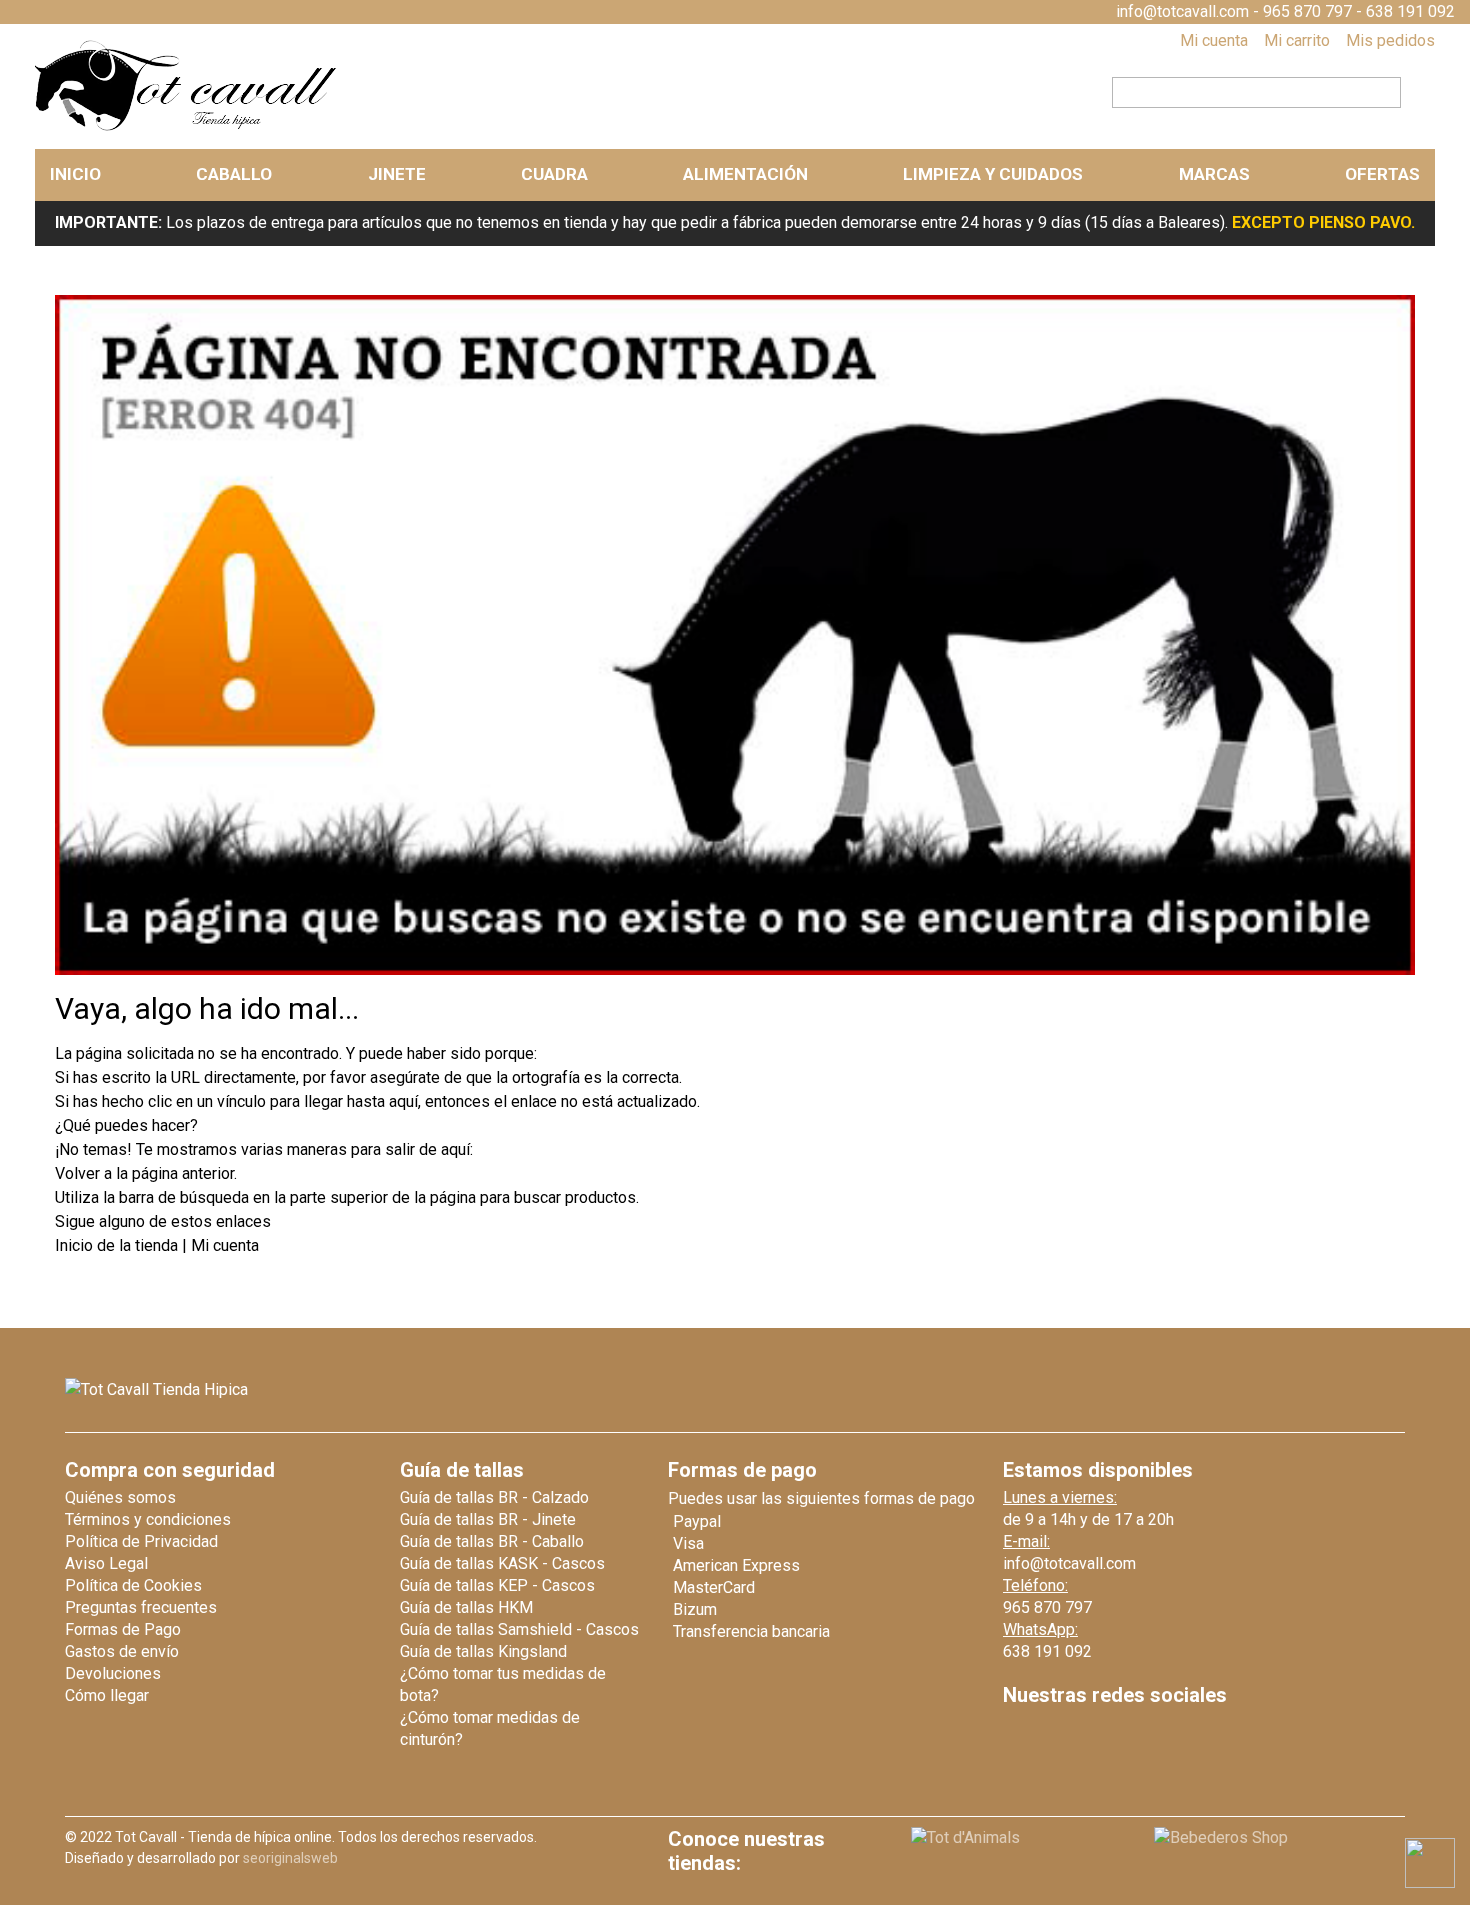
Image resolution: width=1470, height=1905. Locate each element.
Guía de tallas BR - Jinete (488, 1519)
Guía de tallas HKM (466, 1607)
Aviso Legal (106, 1563)
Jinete (397, 174)
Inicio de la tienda (118, 1245)
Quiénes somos (120, 1497)
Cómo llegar (107, 1695)
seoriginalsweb (290, 1858)
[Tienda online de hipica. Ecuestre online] (187, 126)
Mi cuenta (1214, 40)
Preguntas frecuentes (141, 1607)
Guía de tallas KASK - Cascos (502, 1563)
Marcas (1214, 174)
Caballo (234, 174)
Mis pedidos (1390, 40)
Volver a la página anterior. (146, 1173)
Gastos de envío (122, 1651)
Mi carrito (1297, 40)
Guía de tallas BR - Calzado (494, 1497)
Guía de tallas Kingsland (483, 1651)
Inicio (75, 174)
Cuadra (554, 174)
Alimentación (745, 174)
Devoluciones (113, 1673)
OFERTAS (1382, 174)
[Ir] (1412, 90)
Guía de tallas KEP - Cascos (497, 1585)
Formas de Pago (123, 1629)
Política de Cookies (133, 1585)
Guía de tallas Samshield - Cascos (519, 1629)
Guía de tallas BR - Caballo (492, 1541)
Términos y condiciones (148, 1519)
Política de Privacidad (141, 1541)
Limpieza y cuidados (993, 174)
